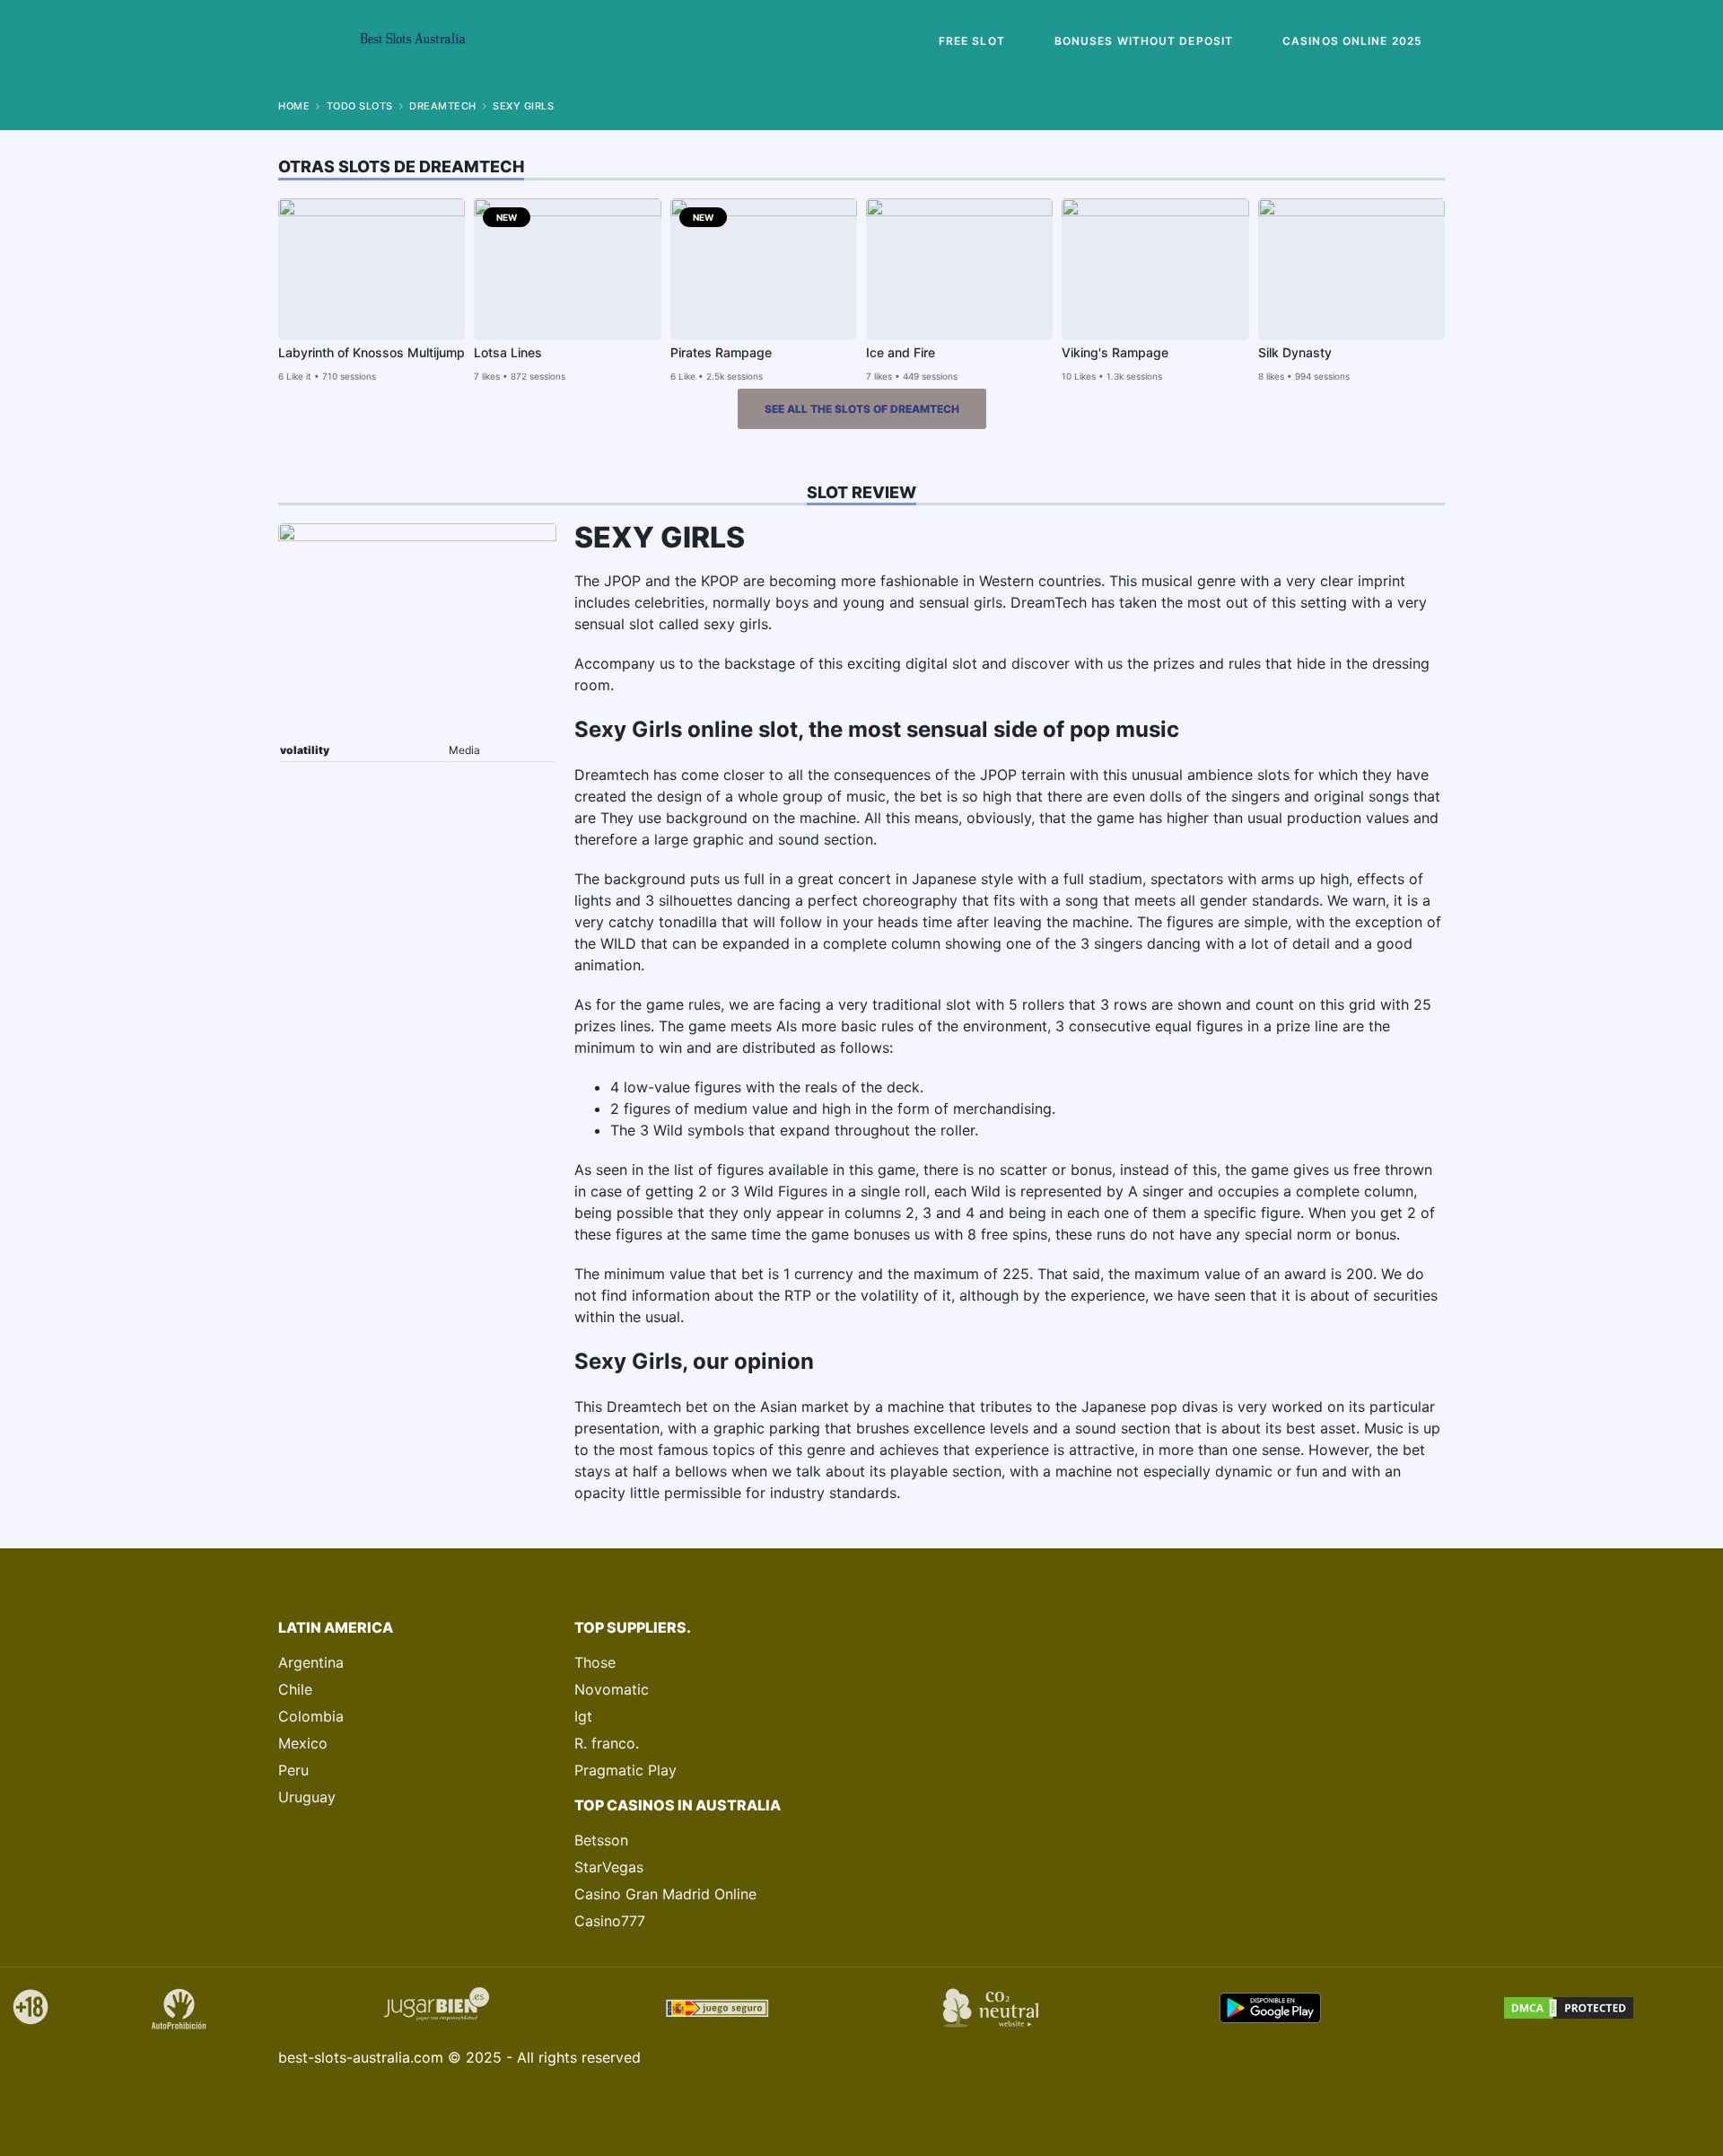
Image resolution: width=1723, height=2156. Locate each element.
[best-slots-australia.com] (413, 41)
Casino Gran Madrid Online (665, 1894)
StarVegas (609, 1867)
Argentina (311, 1662)
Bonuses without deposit (1144, 41)
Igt (583, 1716)
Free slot (972, 41)
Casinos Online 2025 (1352, 41)
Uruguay (307, 1797)
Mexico (303, 1743)
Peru (293, 1770)
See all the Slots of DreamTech (862, 409)
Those (595, 1662)
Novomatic (612, 1689)
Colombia (311, 1716)
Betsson (601, 1840)
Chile (295, 1689)
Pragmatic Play (625, 1770)
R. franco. (607, 1743)
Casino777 (610, 1921)
